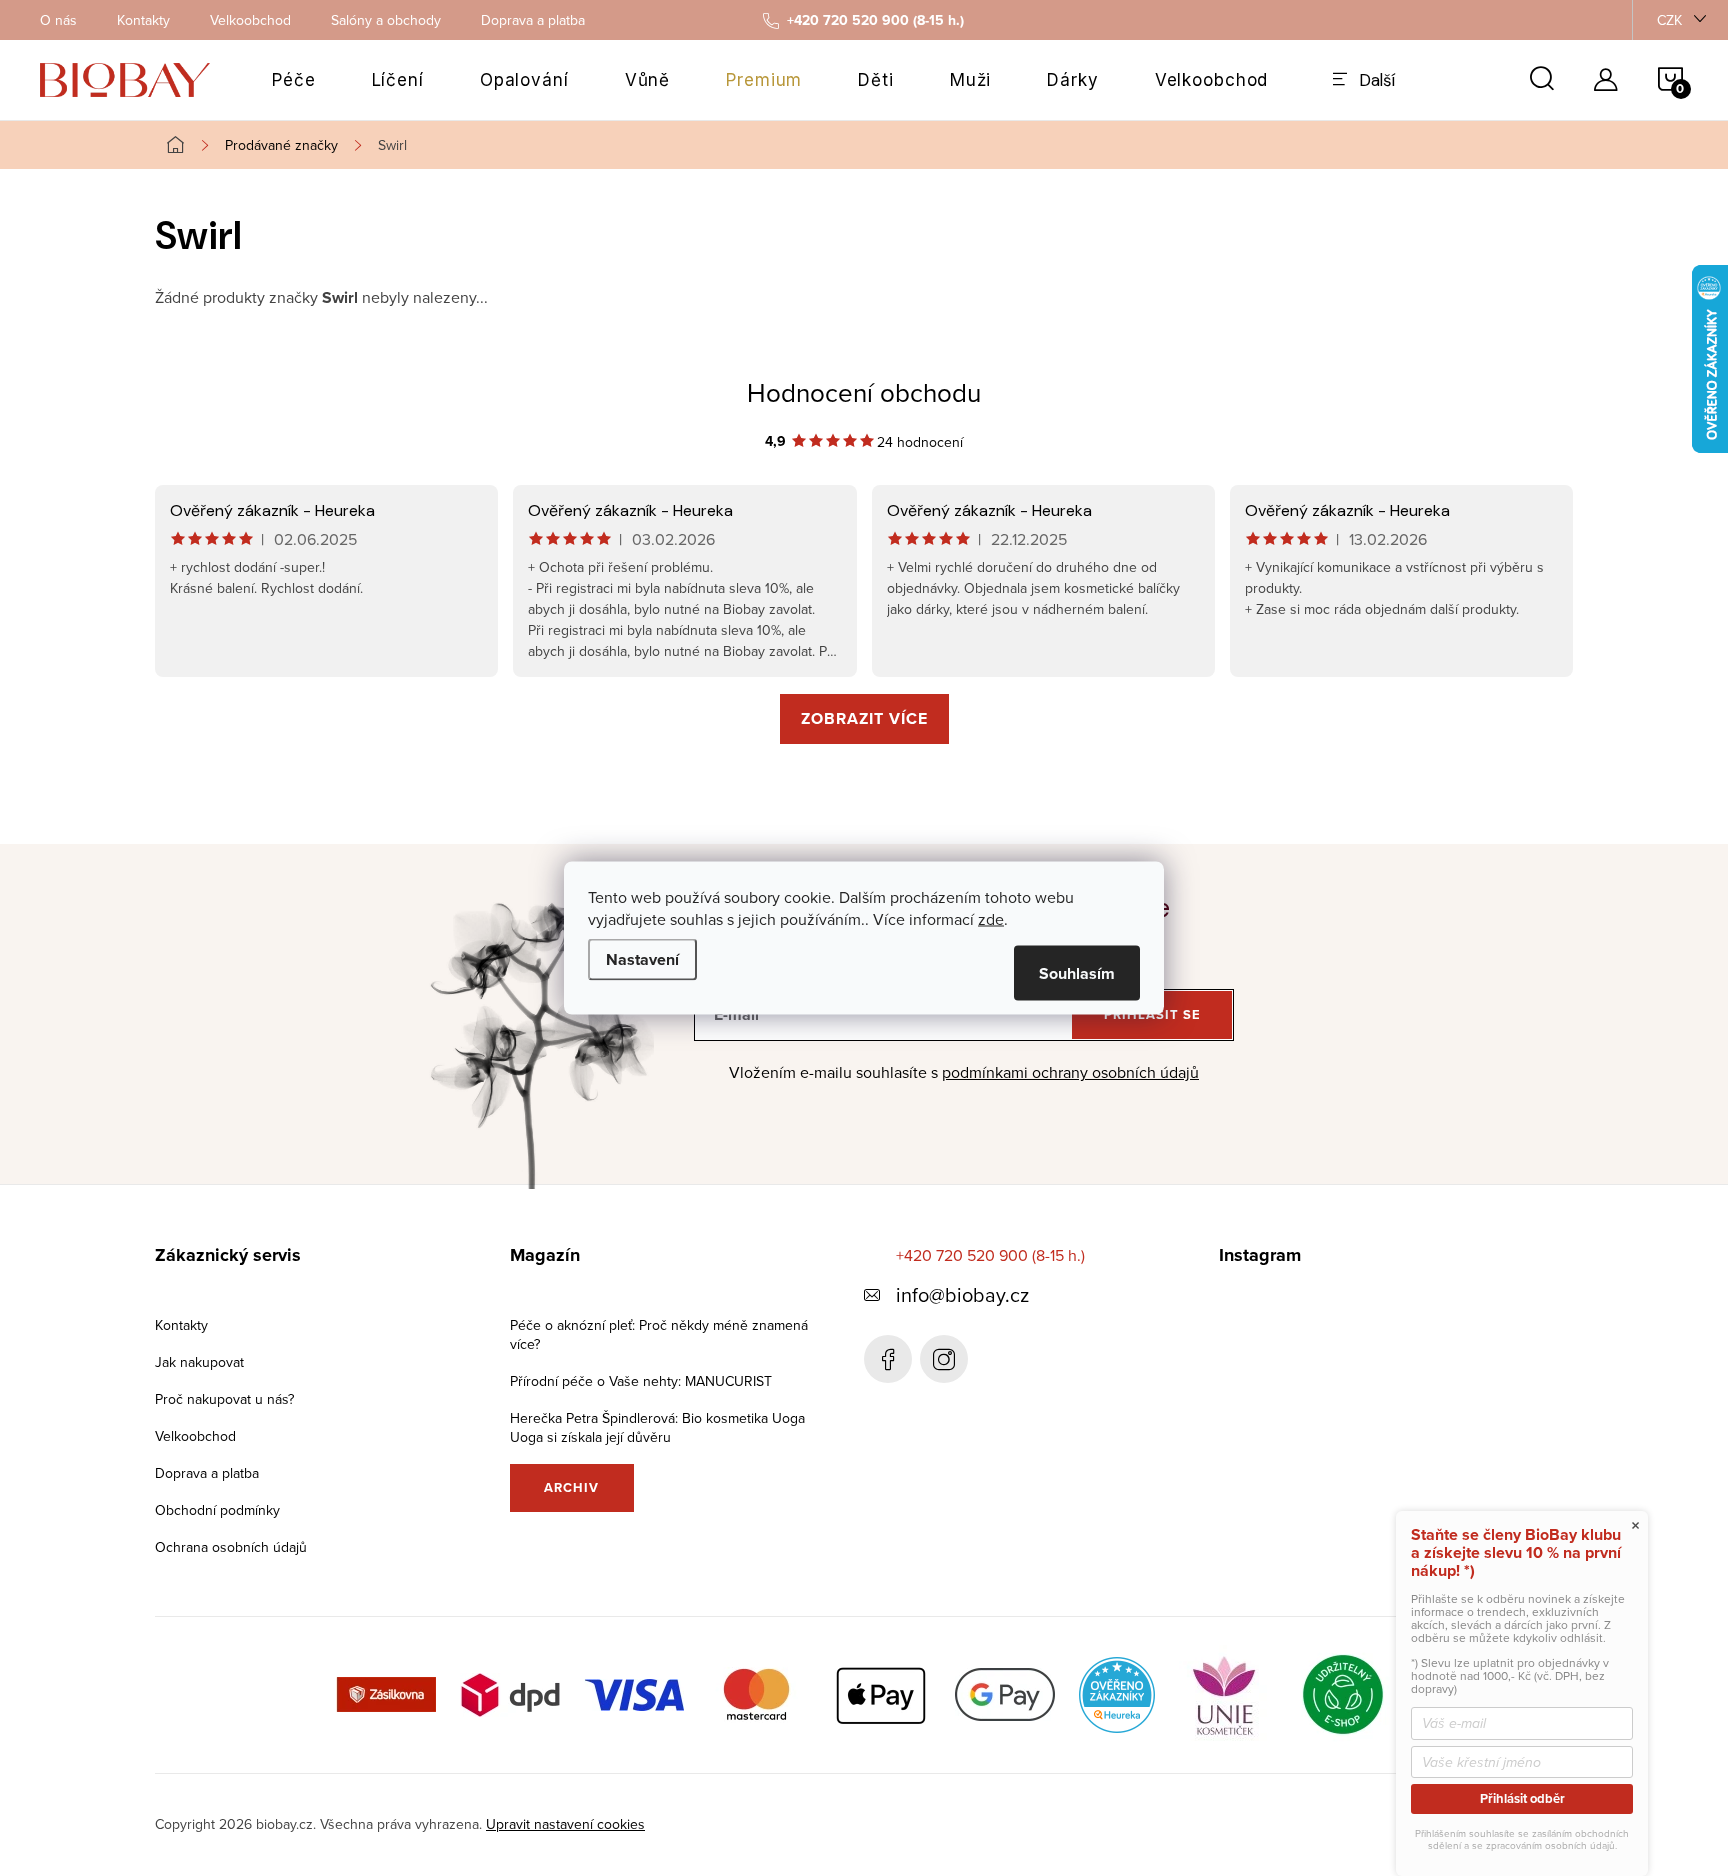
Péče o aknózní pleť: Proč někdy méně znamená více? (659, 1334)
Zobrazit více (864, 718)
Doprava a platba (533, 20)
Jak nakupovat (199, 1362)
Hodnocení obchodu (864, 392)
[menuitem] (294, 80)
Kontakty (143, 20)
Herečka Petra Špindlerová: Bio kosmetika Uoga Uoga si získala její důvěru (657, 1427)
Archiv (571, 1487)
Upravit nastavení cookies (565, 1824)
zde (991, 919)
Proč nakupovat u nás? (224, 1399)
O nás (58, 20)
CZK (1669, 20)
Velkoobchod (250, 20)
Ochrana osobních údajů (231, 1547)
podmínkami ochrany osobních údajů (1070, 1072)
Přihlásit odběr (1522, 1798)
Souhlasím (1077, 973)
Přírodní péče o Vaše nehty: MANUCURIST (641, 1381)
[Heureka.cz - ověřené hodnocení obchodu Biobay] (1117, 1693)
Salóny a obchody (386, 20)
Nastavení (642, 959)
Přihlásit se (1152, 1014)
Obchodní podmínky (217, 1510)
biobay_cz (944, 1359)
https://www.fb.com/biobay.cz (888, 1359)
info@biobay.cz (962, 1294)
